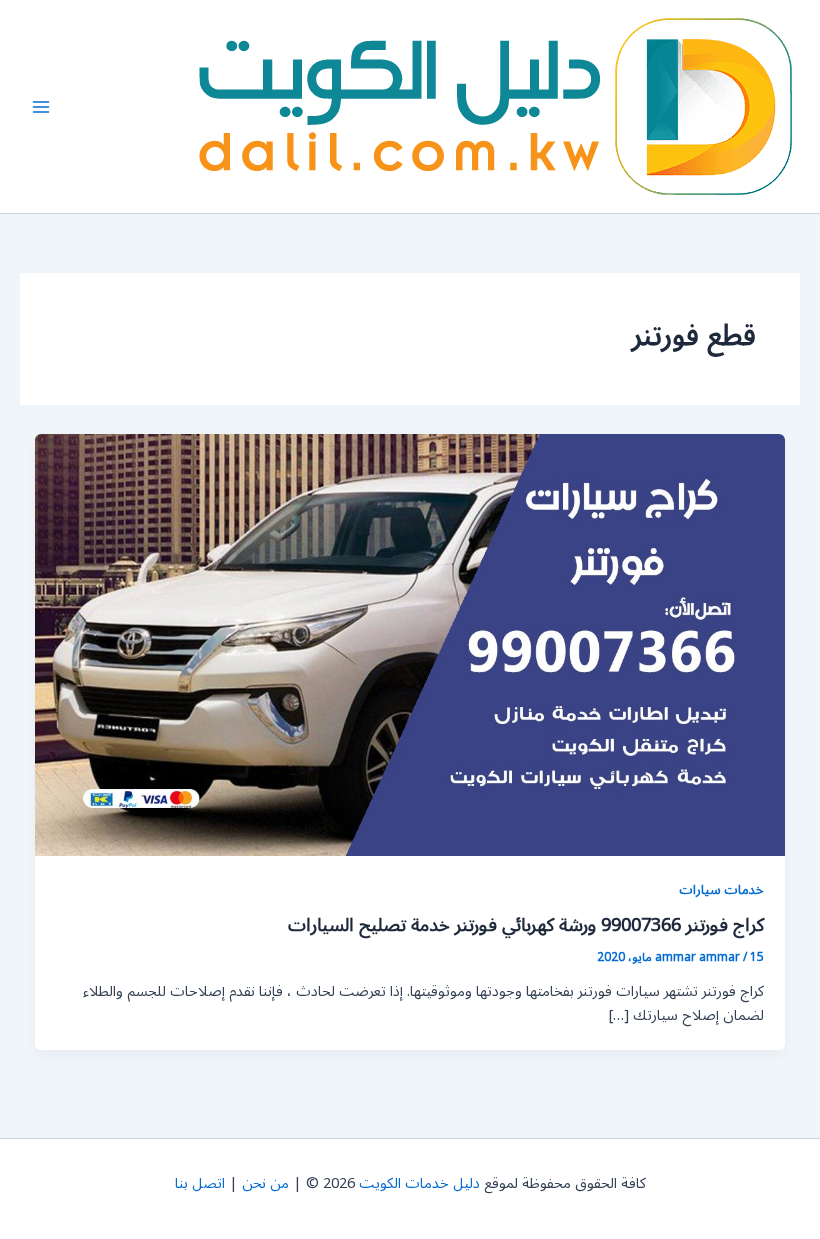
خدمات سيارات (721, 889)
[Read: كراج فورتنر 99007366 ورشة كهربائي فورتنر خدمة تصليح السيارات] (410, 644)
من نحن (265, 1183)
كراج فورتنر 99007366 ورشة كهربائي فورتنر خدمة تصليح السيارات (526, 925)
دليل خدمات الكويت (419, 1183)
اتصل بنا (200, 1183)
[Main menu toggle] (41, 107)
